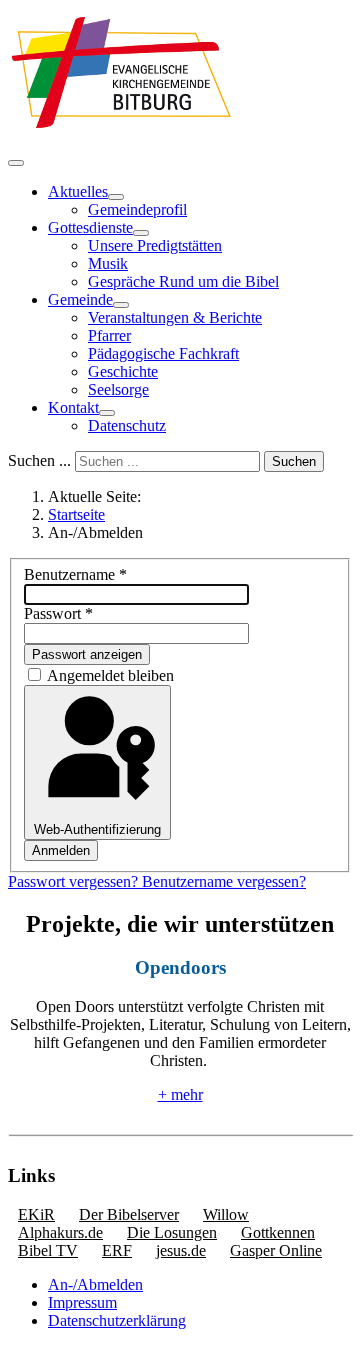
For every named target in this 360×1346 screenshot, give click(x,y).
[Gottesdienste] (141, 233)
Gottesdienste (90, 227)
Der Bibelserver (129, 1214)
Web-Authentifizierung (97, 829)
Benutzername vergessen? (224, 881)
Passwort (58, 613)
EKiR (36, 1214)
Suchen (294, 461)
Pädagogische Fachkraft (163, 353)
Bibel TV (48, 1250)
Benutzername (75, 574)
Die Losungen (172, 1232)
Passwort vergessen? (75, 881)
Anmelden (61, 850)
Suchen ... (39, 460)
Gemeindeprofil (137, 209)
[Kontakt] (107, 413)
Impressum (82, 1302)
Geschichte (123, 371)
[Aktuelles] (116, 197)
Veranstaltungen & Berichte (175, 317)
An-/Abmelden (95, 1284)
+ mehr (180, 1094)
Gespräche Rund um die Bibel (183, 281)
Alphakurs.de (60, 1232)
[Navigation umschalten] (16, 163)
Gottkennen (278, 1232)
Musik (108, 263)
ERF (117, 1250)
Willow (226, 1214)
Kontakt (73, 407)
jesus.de (181, 1250)
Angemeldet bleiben (110, 675)
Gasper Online (276, 1250)
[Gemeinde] (121, 305)
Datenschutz (127, 425)
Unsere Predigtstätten (155, 245)
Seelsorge (118, 389)
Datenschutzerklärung (117, 1320)
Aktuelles (78, 191)
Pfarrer (109, 335)
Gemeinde (80, 299)
